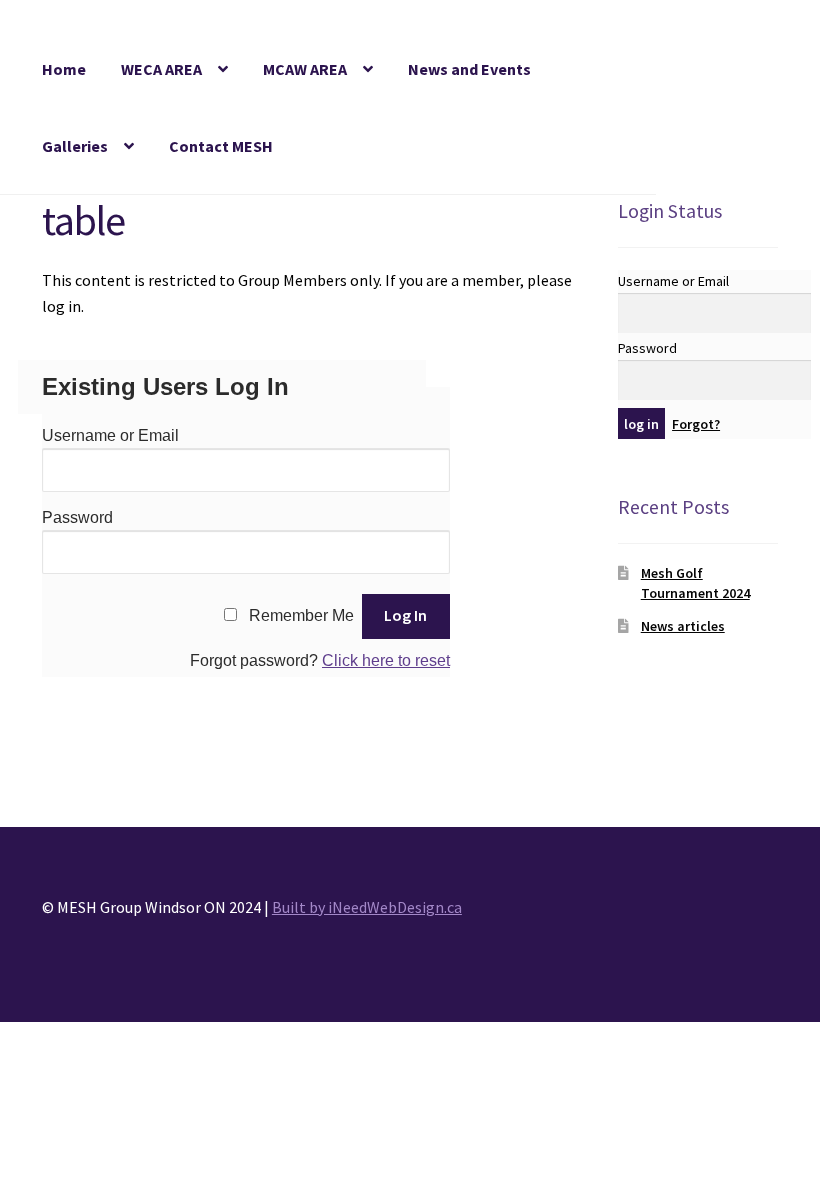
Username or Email (110, 435)
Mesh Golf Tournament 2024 (695, 583)
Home (64, 69)
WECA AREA (161, 69)
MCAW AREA (305, 69)
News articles (683, 626)
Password (77, 517)
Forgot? (696, 424)
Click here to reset (386, 660)
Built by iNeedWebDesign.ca (367, 907)
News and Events (469, 69)
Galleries (75, 146)
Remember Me (301, 615)
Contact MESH (221, 146)
